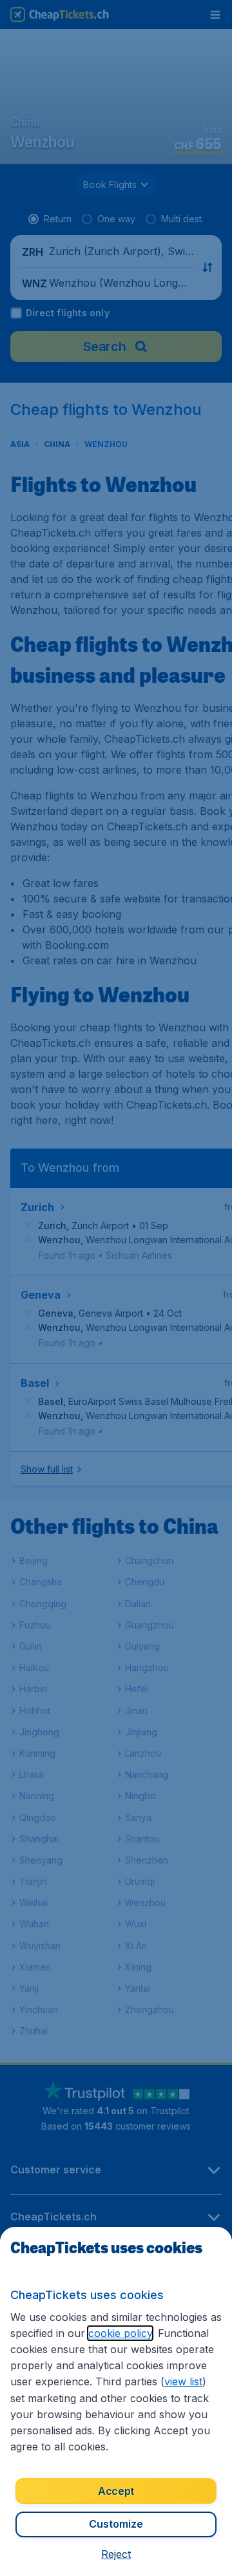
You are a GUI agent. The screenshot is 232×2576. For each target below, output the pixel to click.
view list (183, 2381)
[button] (116, 2554)
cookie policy (120, 2333)
